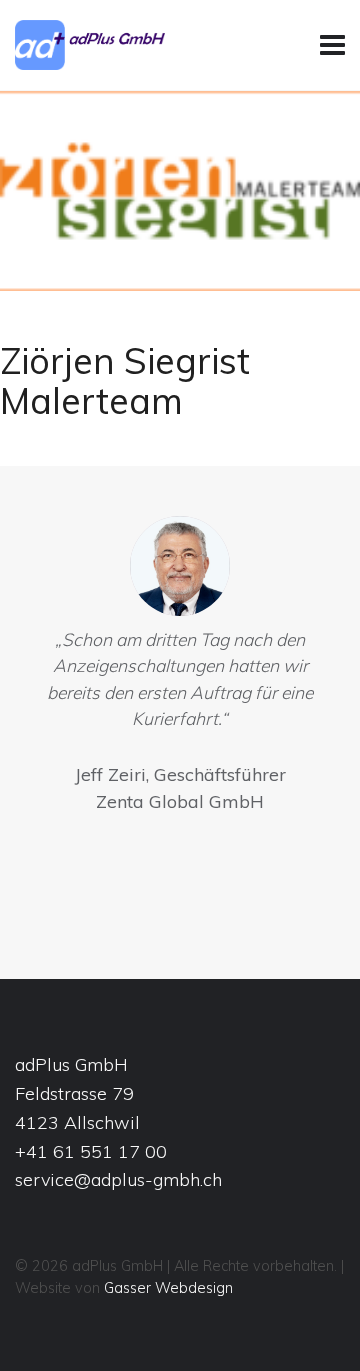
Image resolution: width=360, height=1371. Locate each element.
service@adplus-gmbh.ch (118, 1179)
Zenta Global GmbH (180, 801)
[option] (180, 669)
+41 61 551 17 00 (91, 1151)
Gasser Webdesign (168, 1288)
